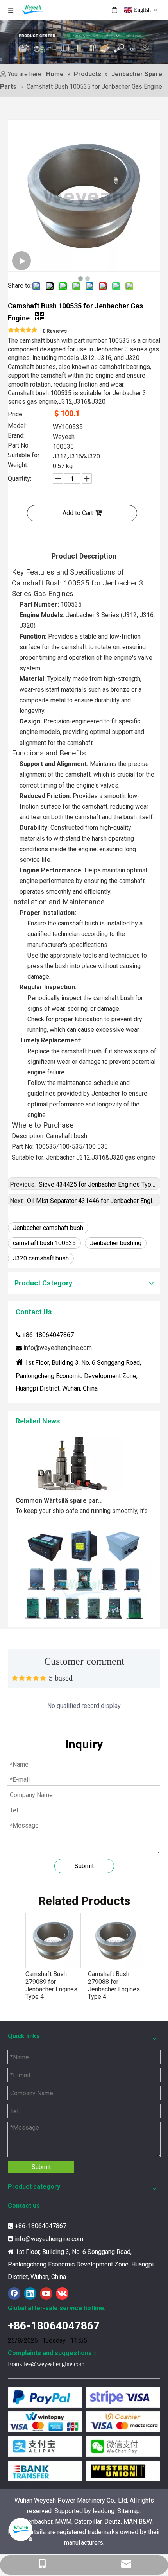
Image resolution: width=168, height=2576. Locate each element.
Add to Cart (78, 513)
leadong (104, 2511)
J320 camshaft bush (41, 1258)
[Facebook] (14, 2293)
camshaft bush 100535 (44, 1243)
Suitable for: (24, 456)
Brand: (16, 436)
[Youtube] (46, 2293)
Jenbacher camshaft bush (48, 1228)
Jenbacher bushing (116, 1243)
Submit (84, 1866)
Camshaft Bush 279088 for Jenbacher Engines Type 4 (114, 1985)
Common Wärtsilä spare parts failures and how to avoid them (60, 1494)
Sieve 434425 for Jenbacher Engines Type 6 (98, 1184)
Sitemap (129, 2511)
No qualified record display (84, 1706)
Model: (17, 426)
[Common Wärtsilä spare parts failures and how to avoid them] (70, 1484)
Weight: (18, 465)
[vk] (62, 2293)
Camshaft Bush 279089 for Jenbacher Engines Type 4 (51, 1985)
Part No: (19, 446)
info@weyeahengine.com (58, 1348)
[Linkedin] (30, 2293)
